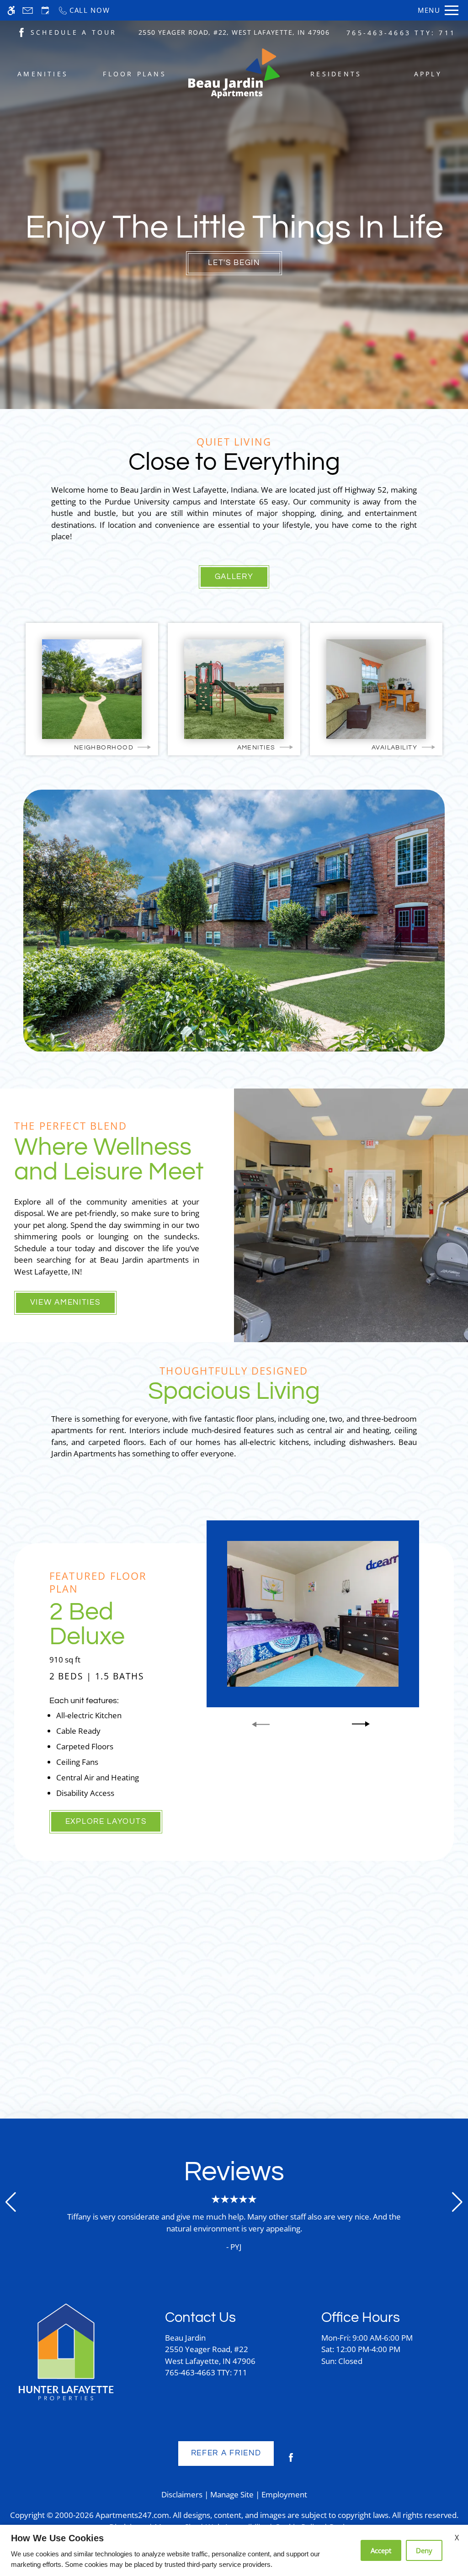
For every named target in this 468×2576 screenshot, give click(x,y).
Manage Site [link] (232, 2494)
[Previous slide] (261, 1724)
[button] (11, 2202)
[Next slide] (361, 1724)
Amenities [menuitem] (43, 74)
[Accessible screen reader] (11, 10)
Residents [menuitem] (336, 74)
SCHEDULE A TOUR (74, 32)
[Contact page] (28, 10)
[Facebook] (291, 2461)
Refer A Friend (226, 2453)
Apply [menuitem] (428, 74)
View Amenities (65, 1302)
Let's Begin (234, 263)
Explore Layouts (106, 1822)
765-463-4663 (401, 33)
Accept (381, 2550)
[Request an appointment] (45, 10)
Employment (284, 2494)
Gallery (234, 577)
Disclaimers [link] (182, 2494)
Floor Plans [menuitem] (135, 74)
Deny (424, 2550)
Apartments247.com (132, 2515)
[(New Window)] (21, 32)
